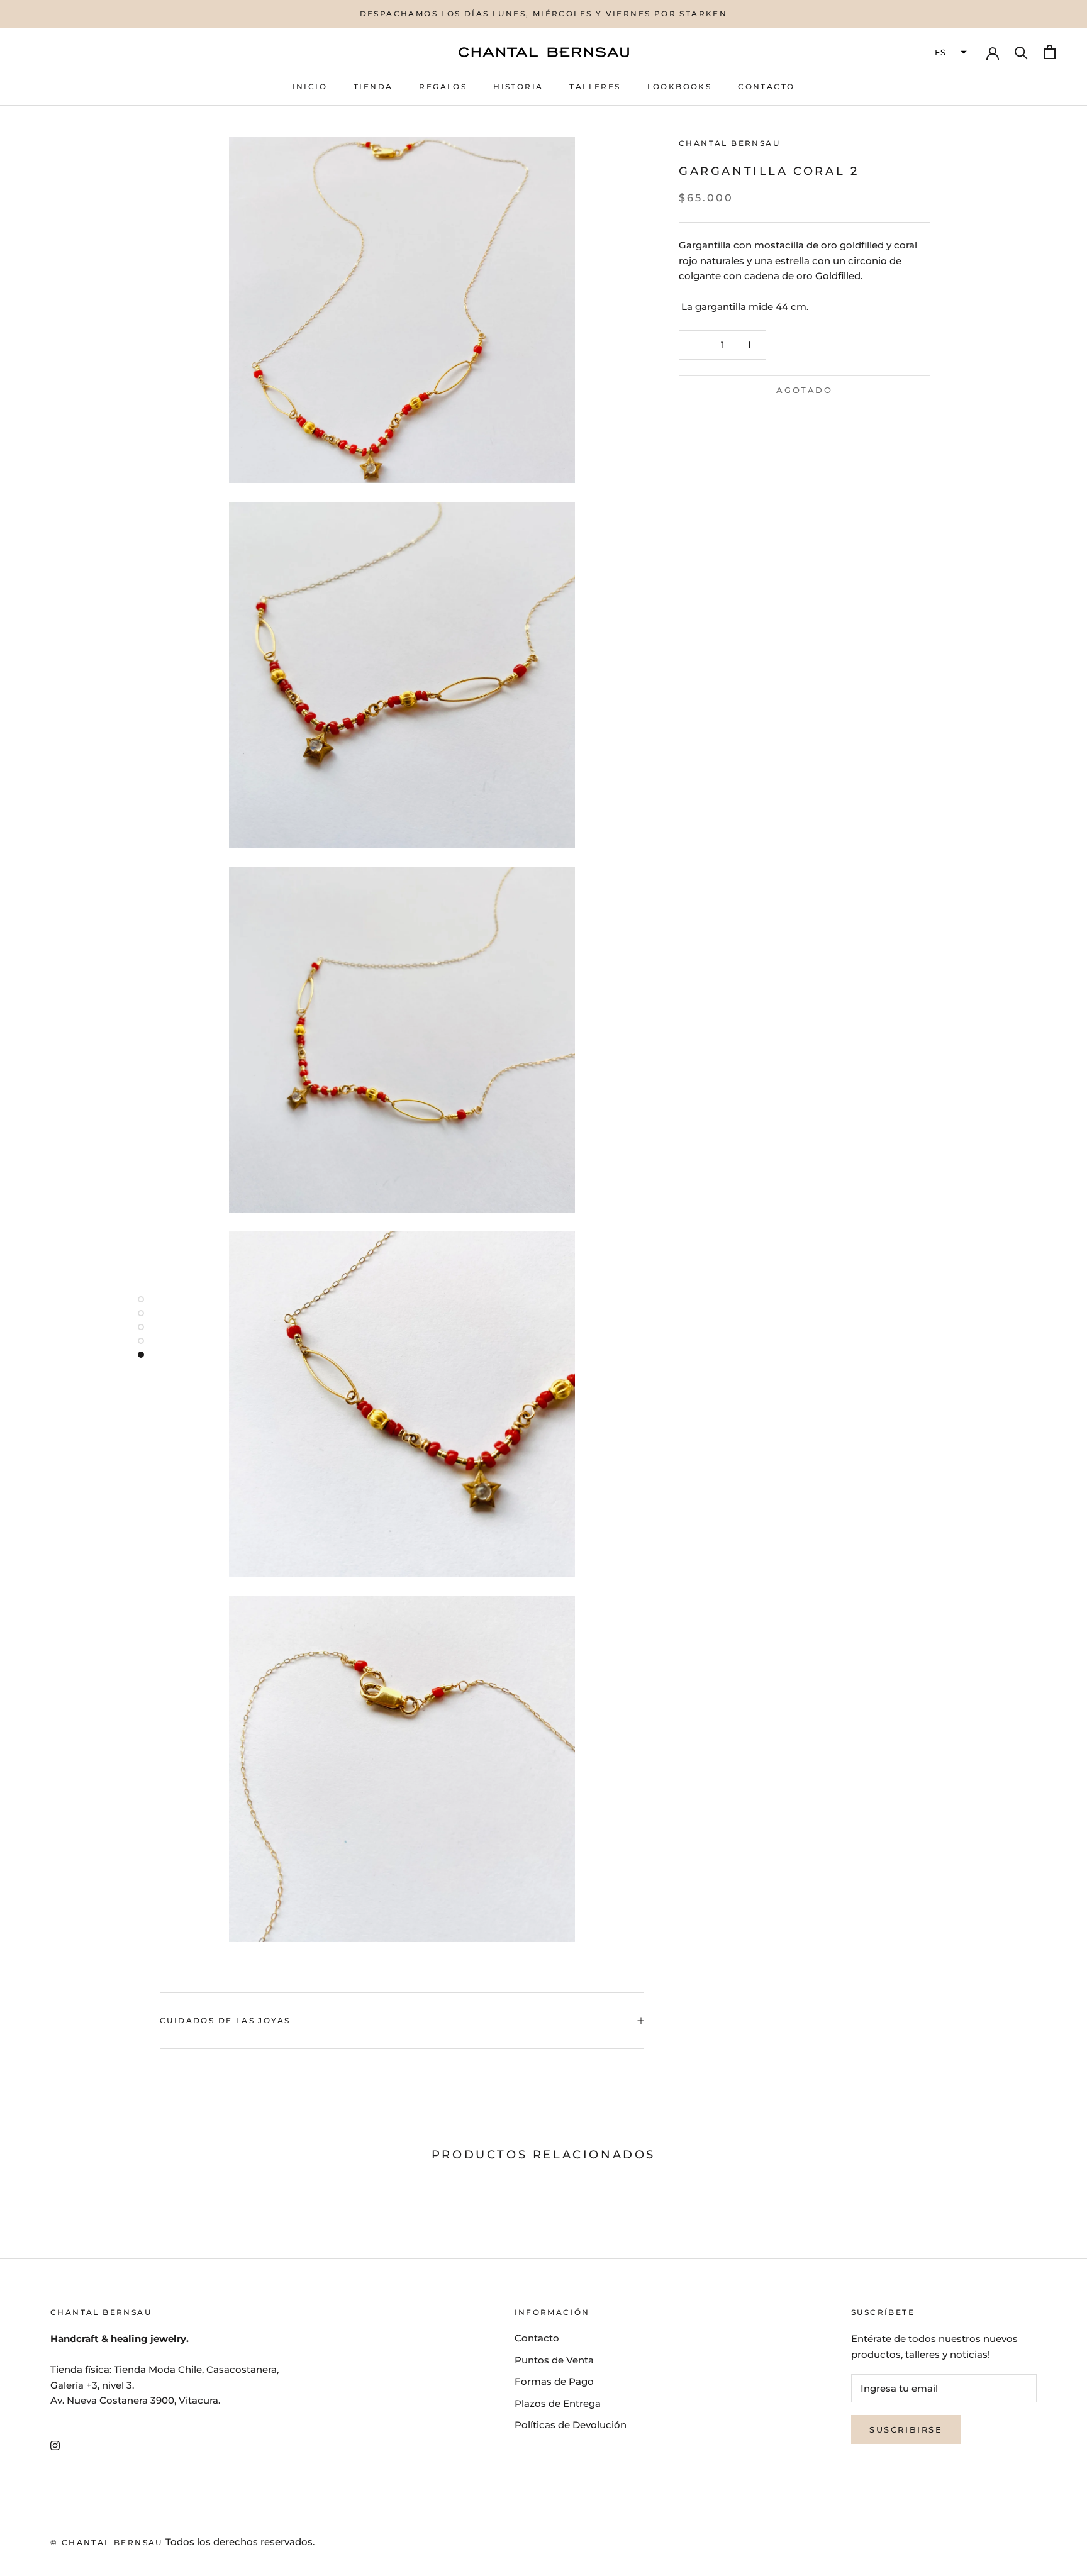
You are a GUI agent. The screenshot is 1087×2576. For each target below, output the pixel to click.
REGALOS (443, 86)
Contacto (537, 2338)
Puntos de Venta (554, 2360)
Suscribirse (906, 2429)
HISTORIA (518, 86)
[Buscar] (1021, 52)
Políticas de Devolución (571, 2425)
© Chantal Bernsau (107, 2542)
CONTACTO (766, 86)
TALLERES (595, 86)
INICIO (310, 86)
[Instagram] (55, 2445)
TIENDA (373, 86)
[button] (949, 52)
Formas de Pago (554, 2381)
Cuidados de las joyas (225, 2020)
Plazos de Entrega (558, 2403)
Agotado (804, 389)
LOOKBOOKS (680, 86)
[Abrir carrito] (1050, 52)
